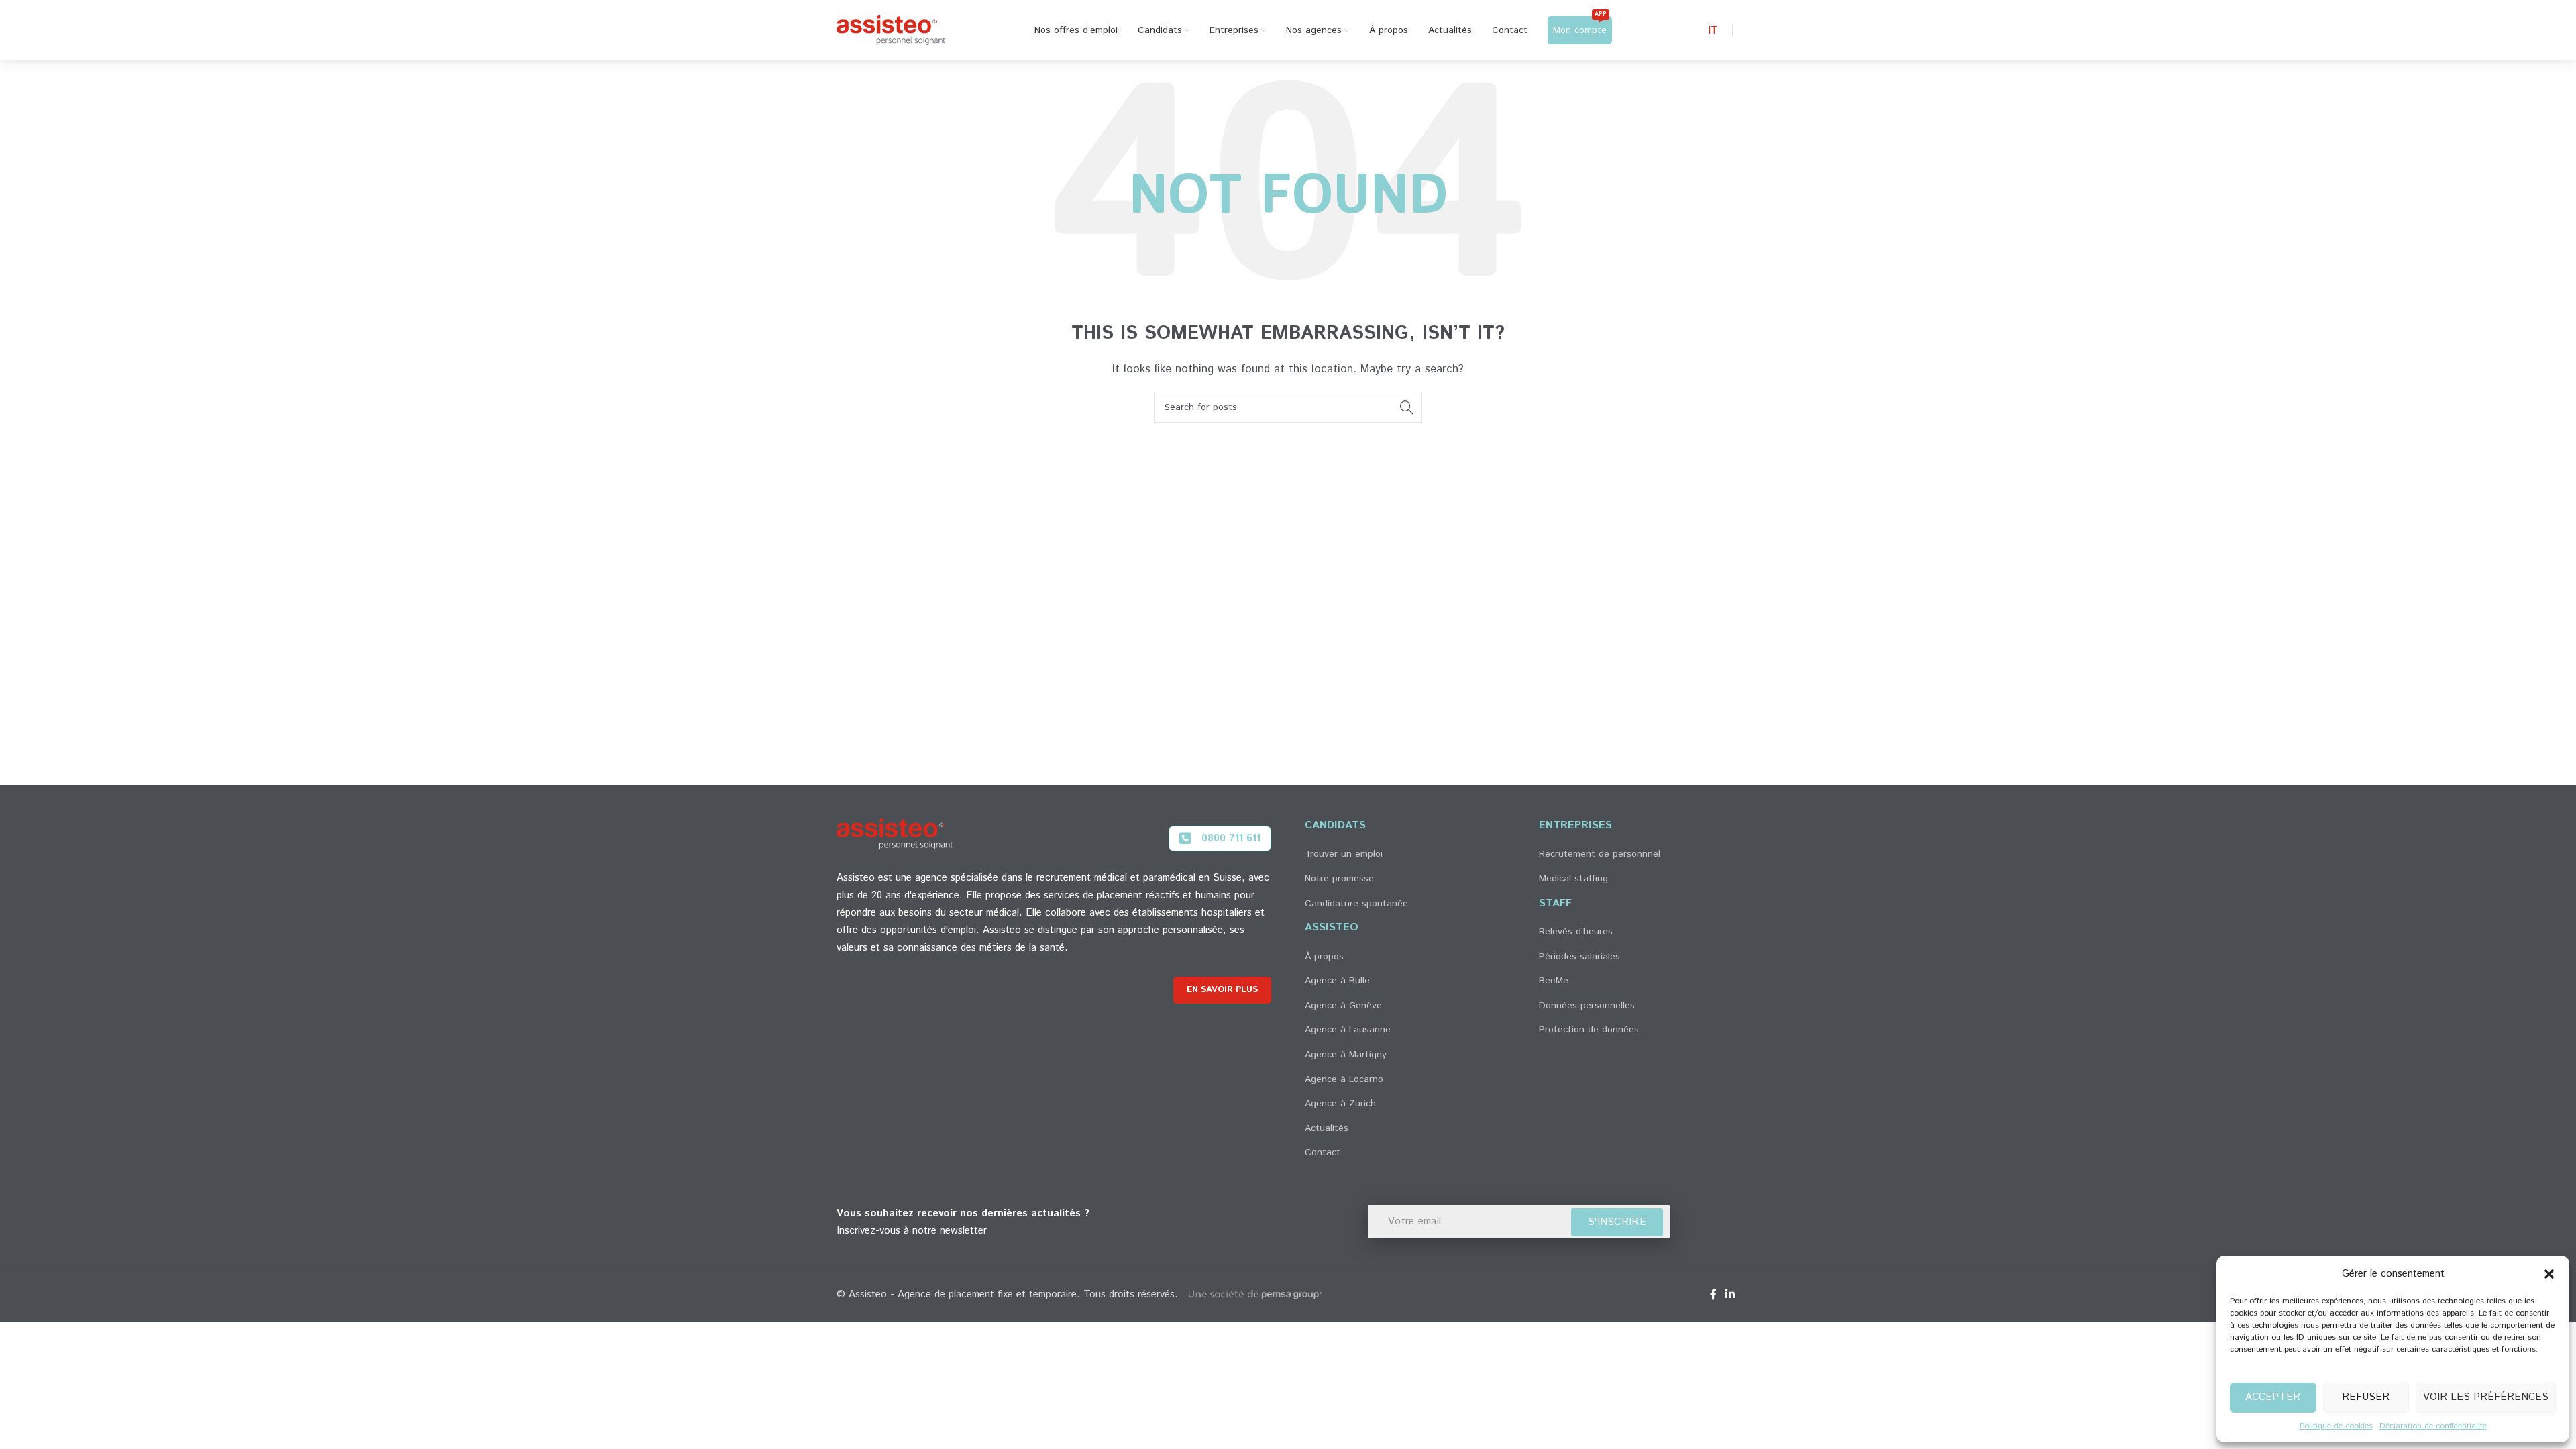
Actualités (1327, 1128)
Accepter (2273, 1397)
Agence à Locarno (1344, 1079)
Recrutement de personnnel (1600, 854)
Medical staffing (1573, 879)
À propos (1324, 957)
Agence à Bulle (1337, 981)
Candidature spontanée (1356, 904)
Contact (1323, 1152)
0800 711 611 (1231, 838)
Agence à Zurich (1340, 1104)
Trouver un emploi (1344, 854)
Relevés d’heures (1576, 932)
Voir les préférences (2486, 1397)
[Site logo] (891, 30)
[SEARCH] (1407, 407)
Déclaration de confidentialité (2433, 1426)
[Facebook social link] (1713, 1295)
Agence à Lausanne (1348, 1030)
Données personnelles (1587, 1006)
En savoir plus (1222, 990)
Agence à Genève (1343, 1006)
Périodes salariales (1579, 957)
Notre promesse (1339, 879)
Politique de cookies (2336, 1426)
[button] (2549, 1274)
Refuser (2366, 1397)
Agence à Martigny (1346, 1055)
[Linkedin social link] (1730, 1295)
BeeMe (1554, 981)
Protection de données (1589, 1030)
